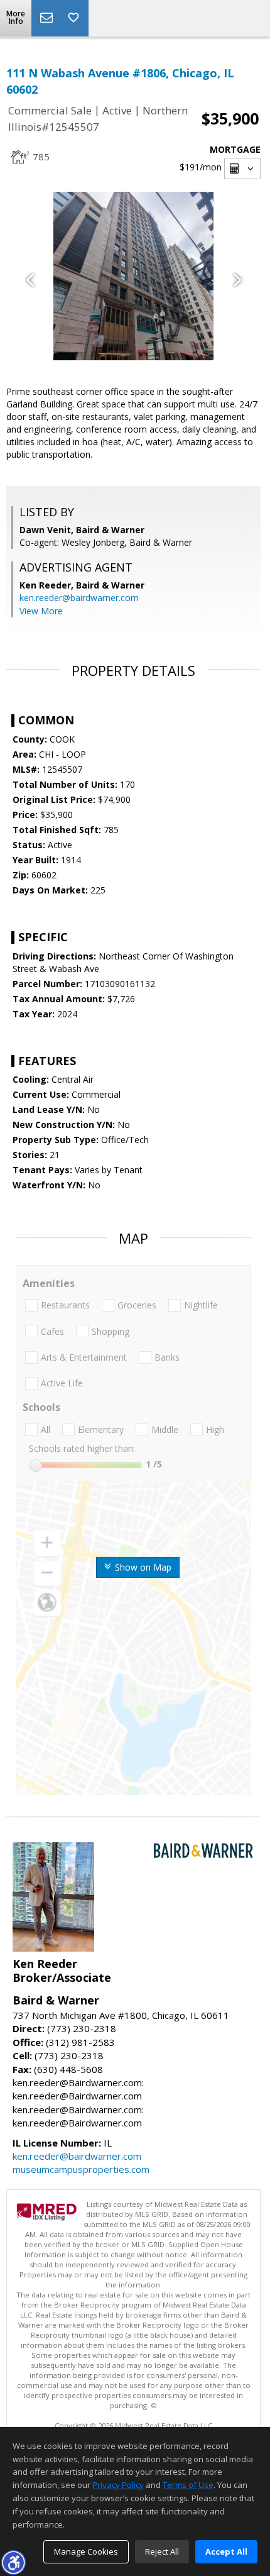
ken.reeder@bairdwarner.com (79, 598)
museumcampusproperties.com (81, 2169)
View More (41, 611)
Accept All (226, 2551)
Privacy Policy (118, 2485)
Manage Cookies (86, 2551)
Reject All (162, 2551)
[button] (13, 2562)
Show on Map (142, 1567)
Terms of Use (188, 2485)
